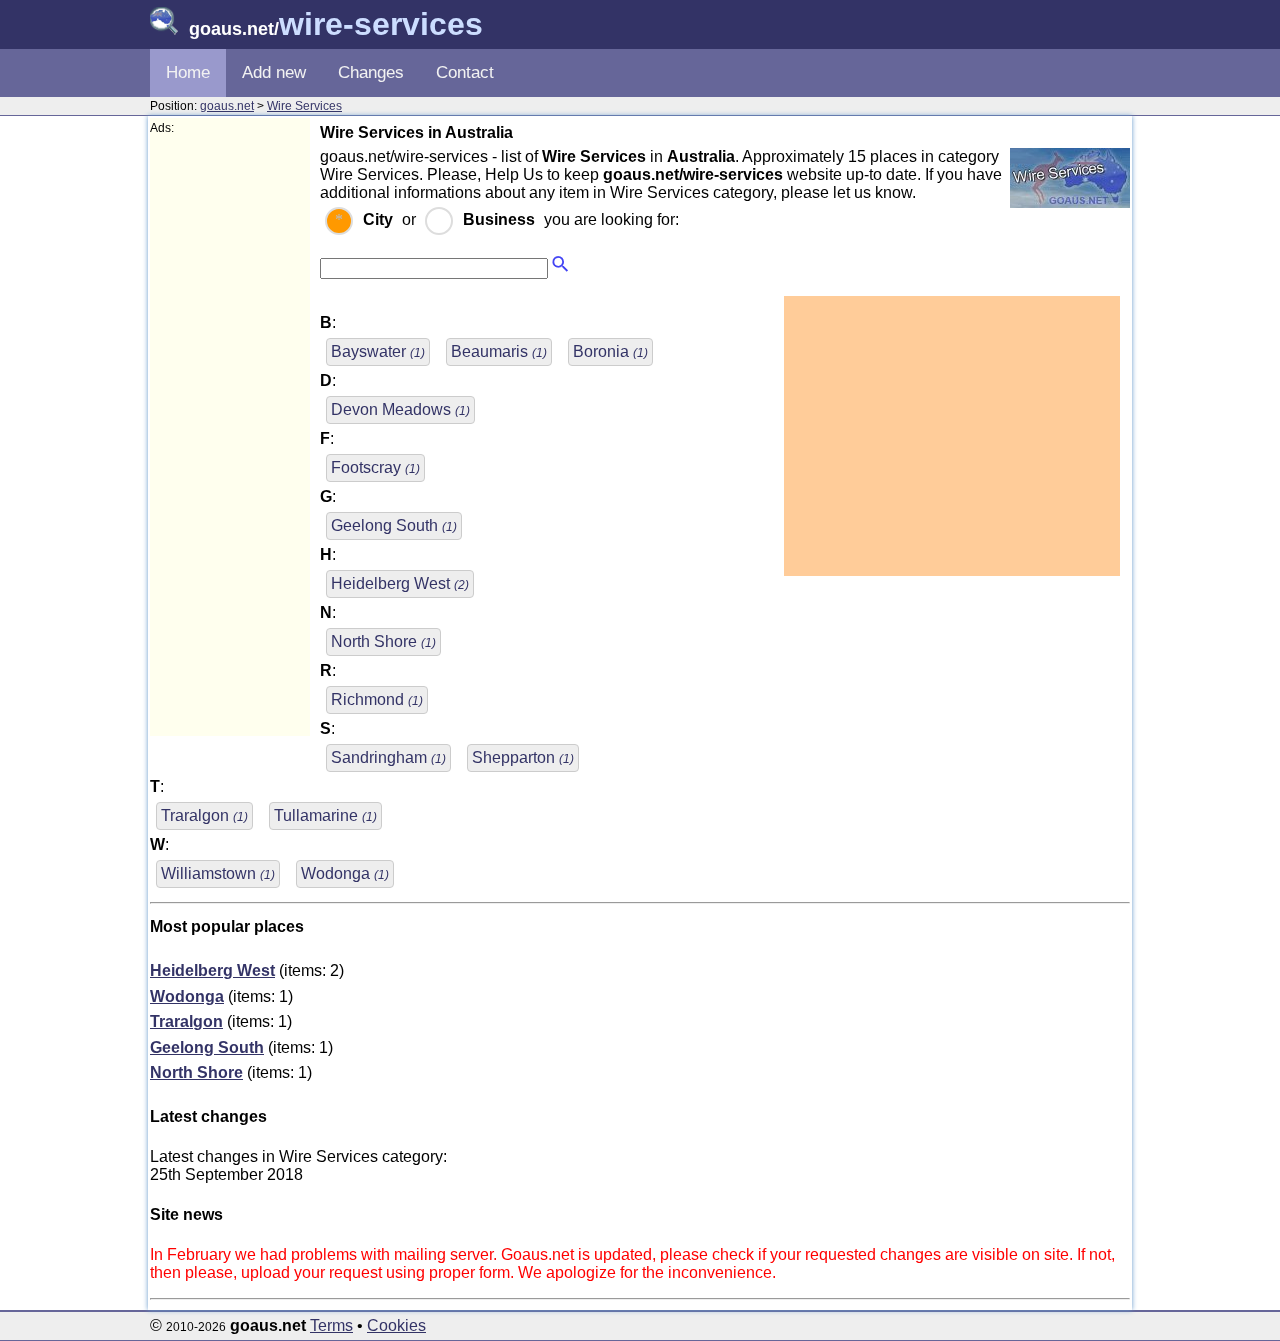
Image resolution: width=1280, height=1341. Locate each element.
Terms (331, 1325)
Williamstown (218, 873)
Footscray (375, 467)
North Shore (383, 641)
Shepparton (523, 757)
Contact (465, 72)
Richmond (377, 699)
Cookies (396, 1325)
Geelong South (394, 525)
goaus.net (227, 106)
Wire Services (304, 106)
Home (188, 72)
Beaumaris (499, 351)
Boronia (610, 351)
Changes (371, 72)
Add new (274, 72)
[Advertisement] (230, 436)
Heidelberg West (400, 583)
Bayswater (378, 351)
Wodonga (345, 873)
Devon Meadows (400, 409)
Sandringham (388, 757)
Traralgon (204, 815)
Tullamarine (325, 815)
